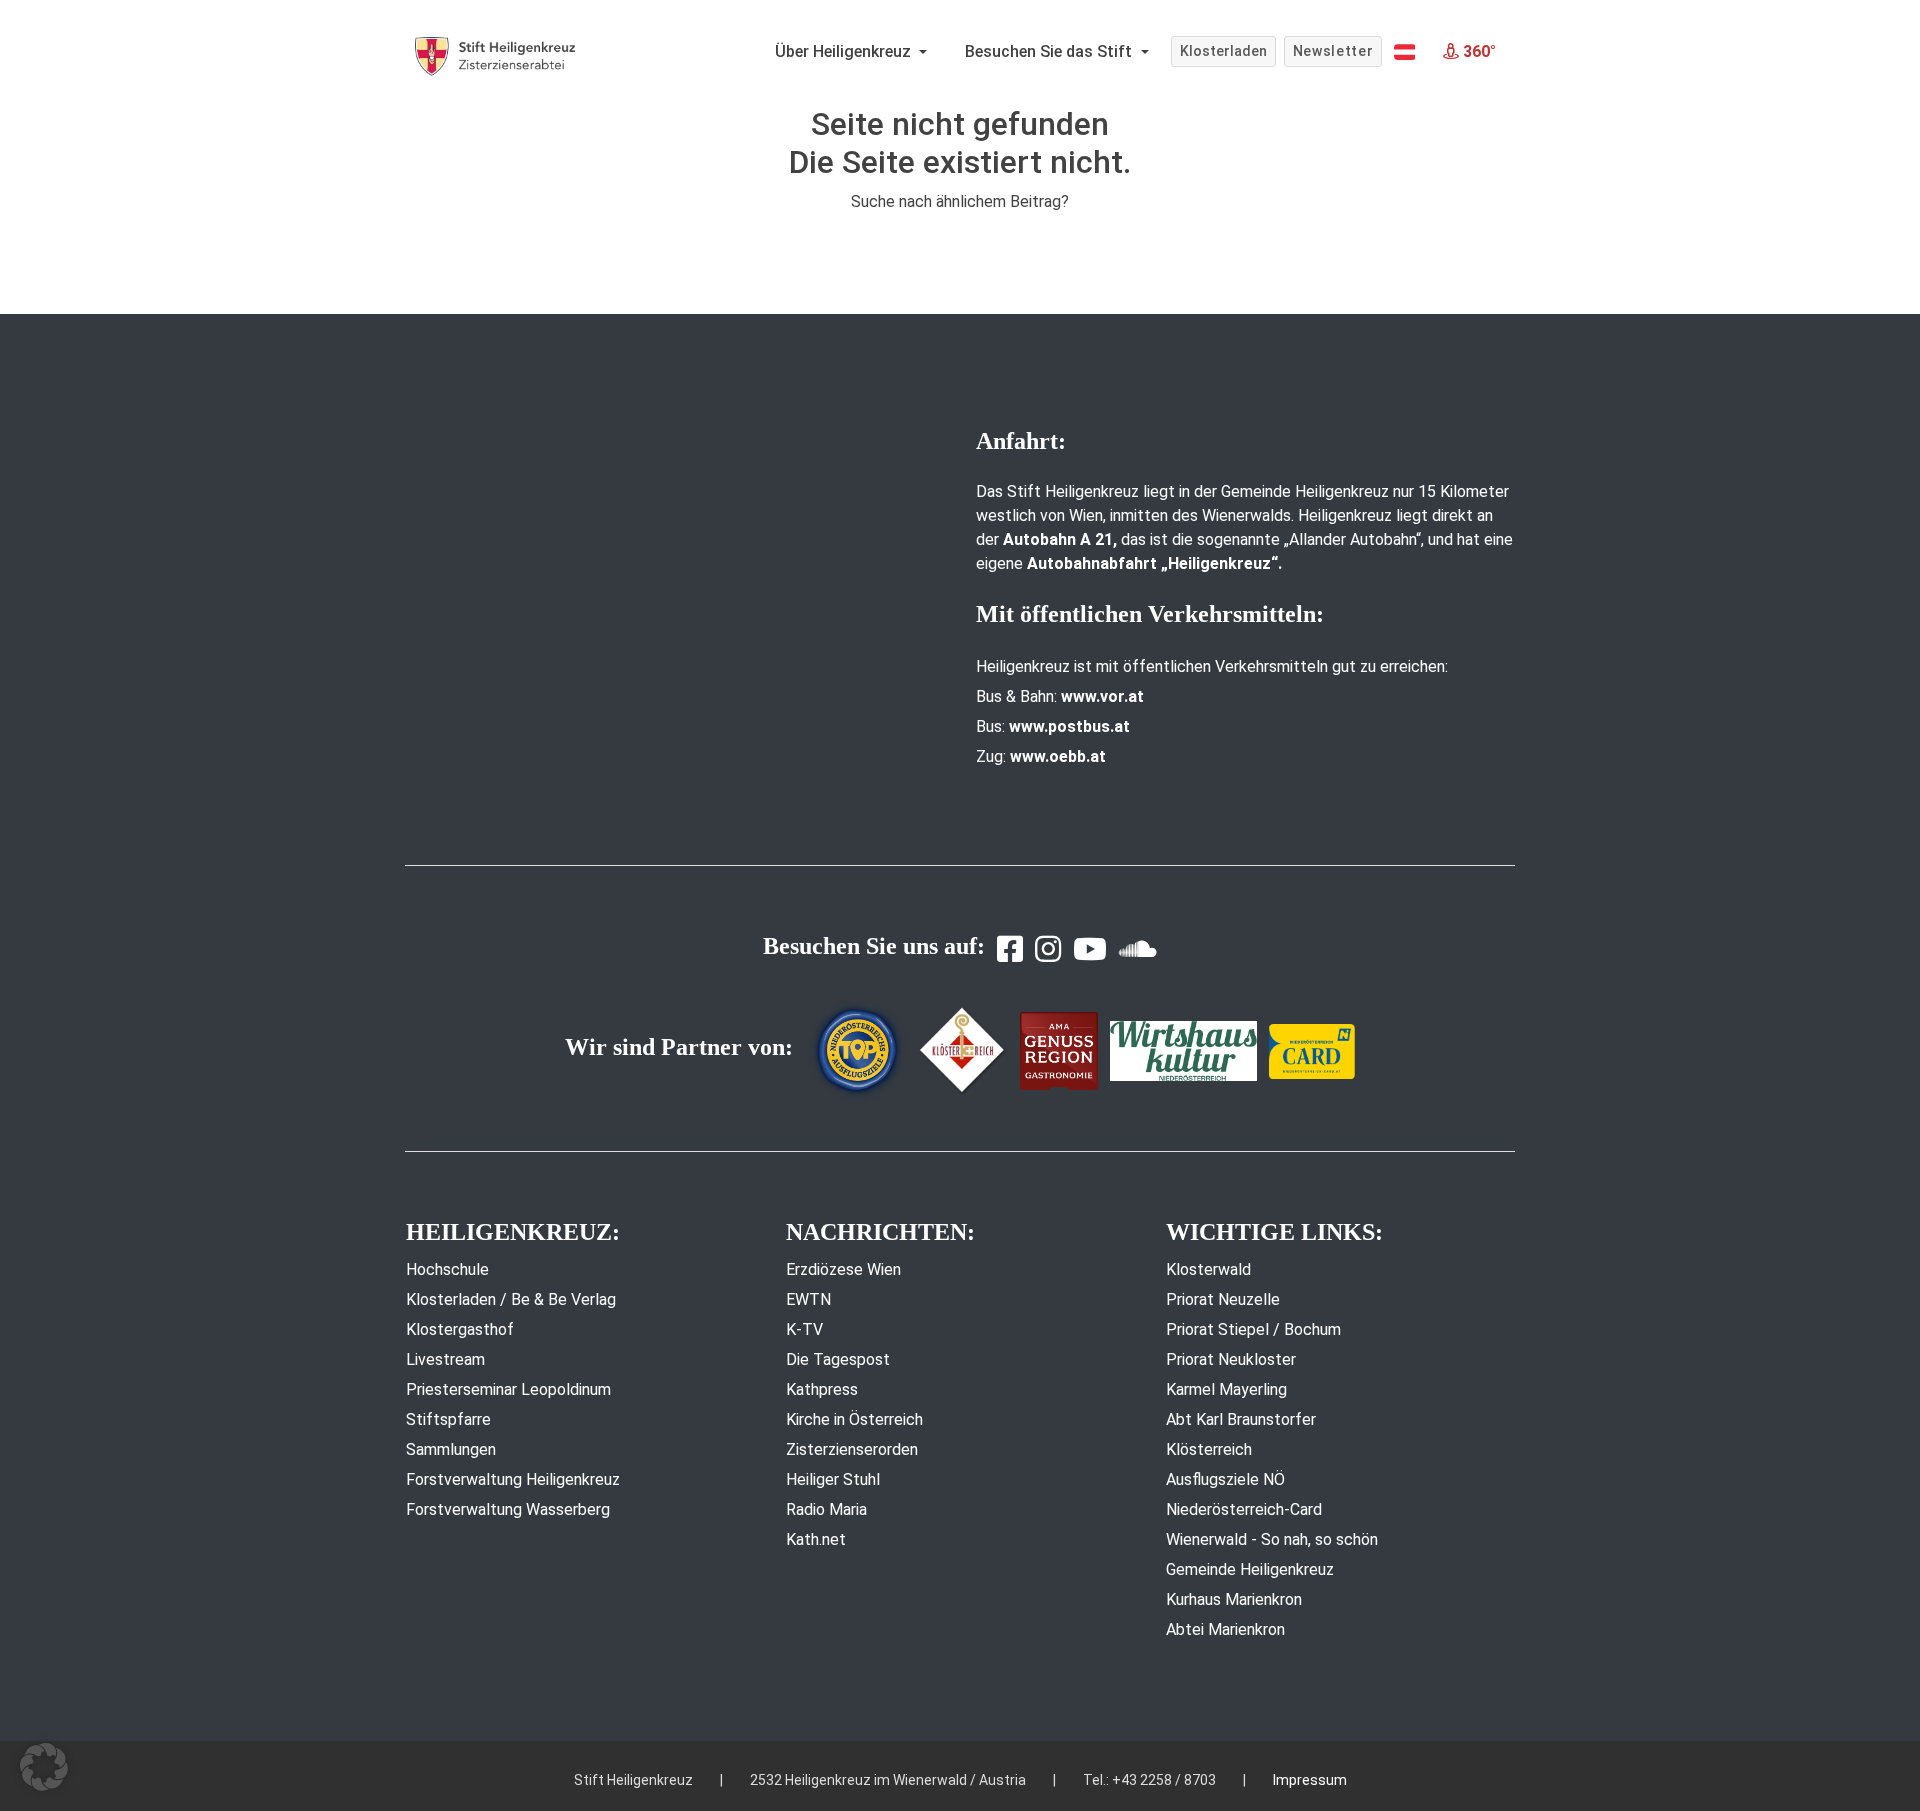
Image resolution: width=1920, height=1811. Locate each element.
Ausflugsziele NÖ (1225, 1479)
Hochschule (447, 1269)
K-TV (804, 1329)
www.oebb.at (1058, 756)
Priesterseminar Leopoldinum (508, 1389)
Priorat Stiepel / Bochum (1253, 1329)
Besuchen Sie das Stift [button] (1050, 51)
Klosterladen (1223, 51)
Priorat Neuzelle (1223, 1299)
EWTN (808, 1299)
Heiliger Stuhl (833, 1479)
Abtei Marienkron (1225, 1629)
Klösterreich (1209, 1449)
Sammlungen (451, 1449)
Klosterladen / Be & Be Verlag (511, 1299)
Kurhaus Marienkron (1234, 1599)
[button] (1404, 52)
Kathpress (822, 1389)
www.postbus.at (1069, 726)
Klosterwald (1208, 1269)
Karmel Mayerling (1226, 1389)
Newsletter (1333, 51)
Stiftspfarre (448, 1419)
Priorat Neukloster (1231, 1359)
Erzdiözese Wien (843, 1269)
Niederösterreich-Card (1244, 1509)
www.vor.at (1102, 696)
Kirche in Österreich (854, 1419)
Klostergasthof (460, 1329)
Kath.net (816, 1539)
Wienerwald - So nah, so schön (1272, 1539)
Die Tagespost (838, 1359)
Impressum (1310, 1780)
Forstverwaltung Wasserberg (508, 1509)
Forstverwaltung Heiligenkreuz (513, 1479)
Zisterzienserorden (852, 1449)
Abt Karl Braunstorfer (1241, 1419)
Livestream (445, 1359)
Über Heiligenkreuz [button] (845, 51)
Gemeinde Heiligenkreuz (1250, 1569)
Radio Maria (826, 1509)
